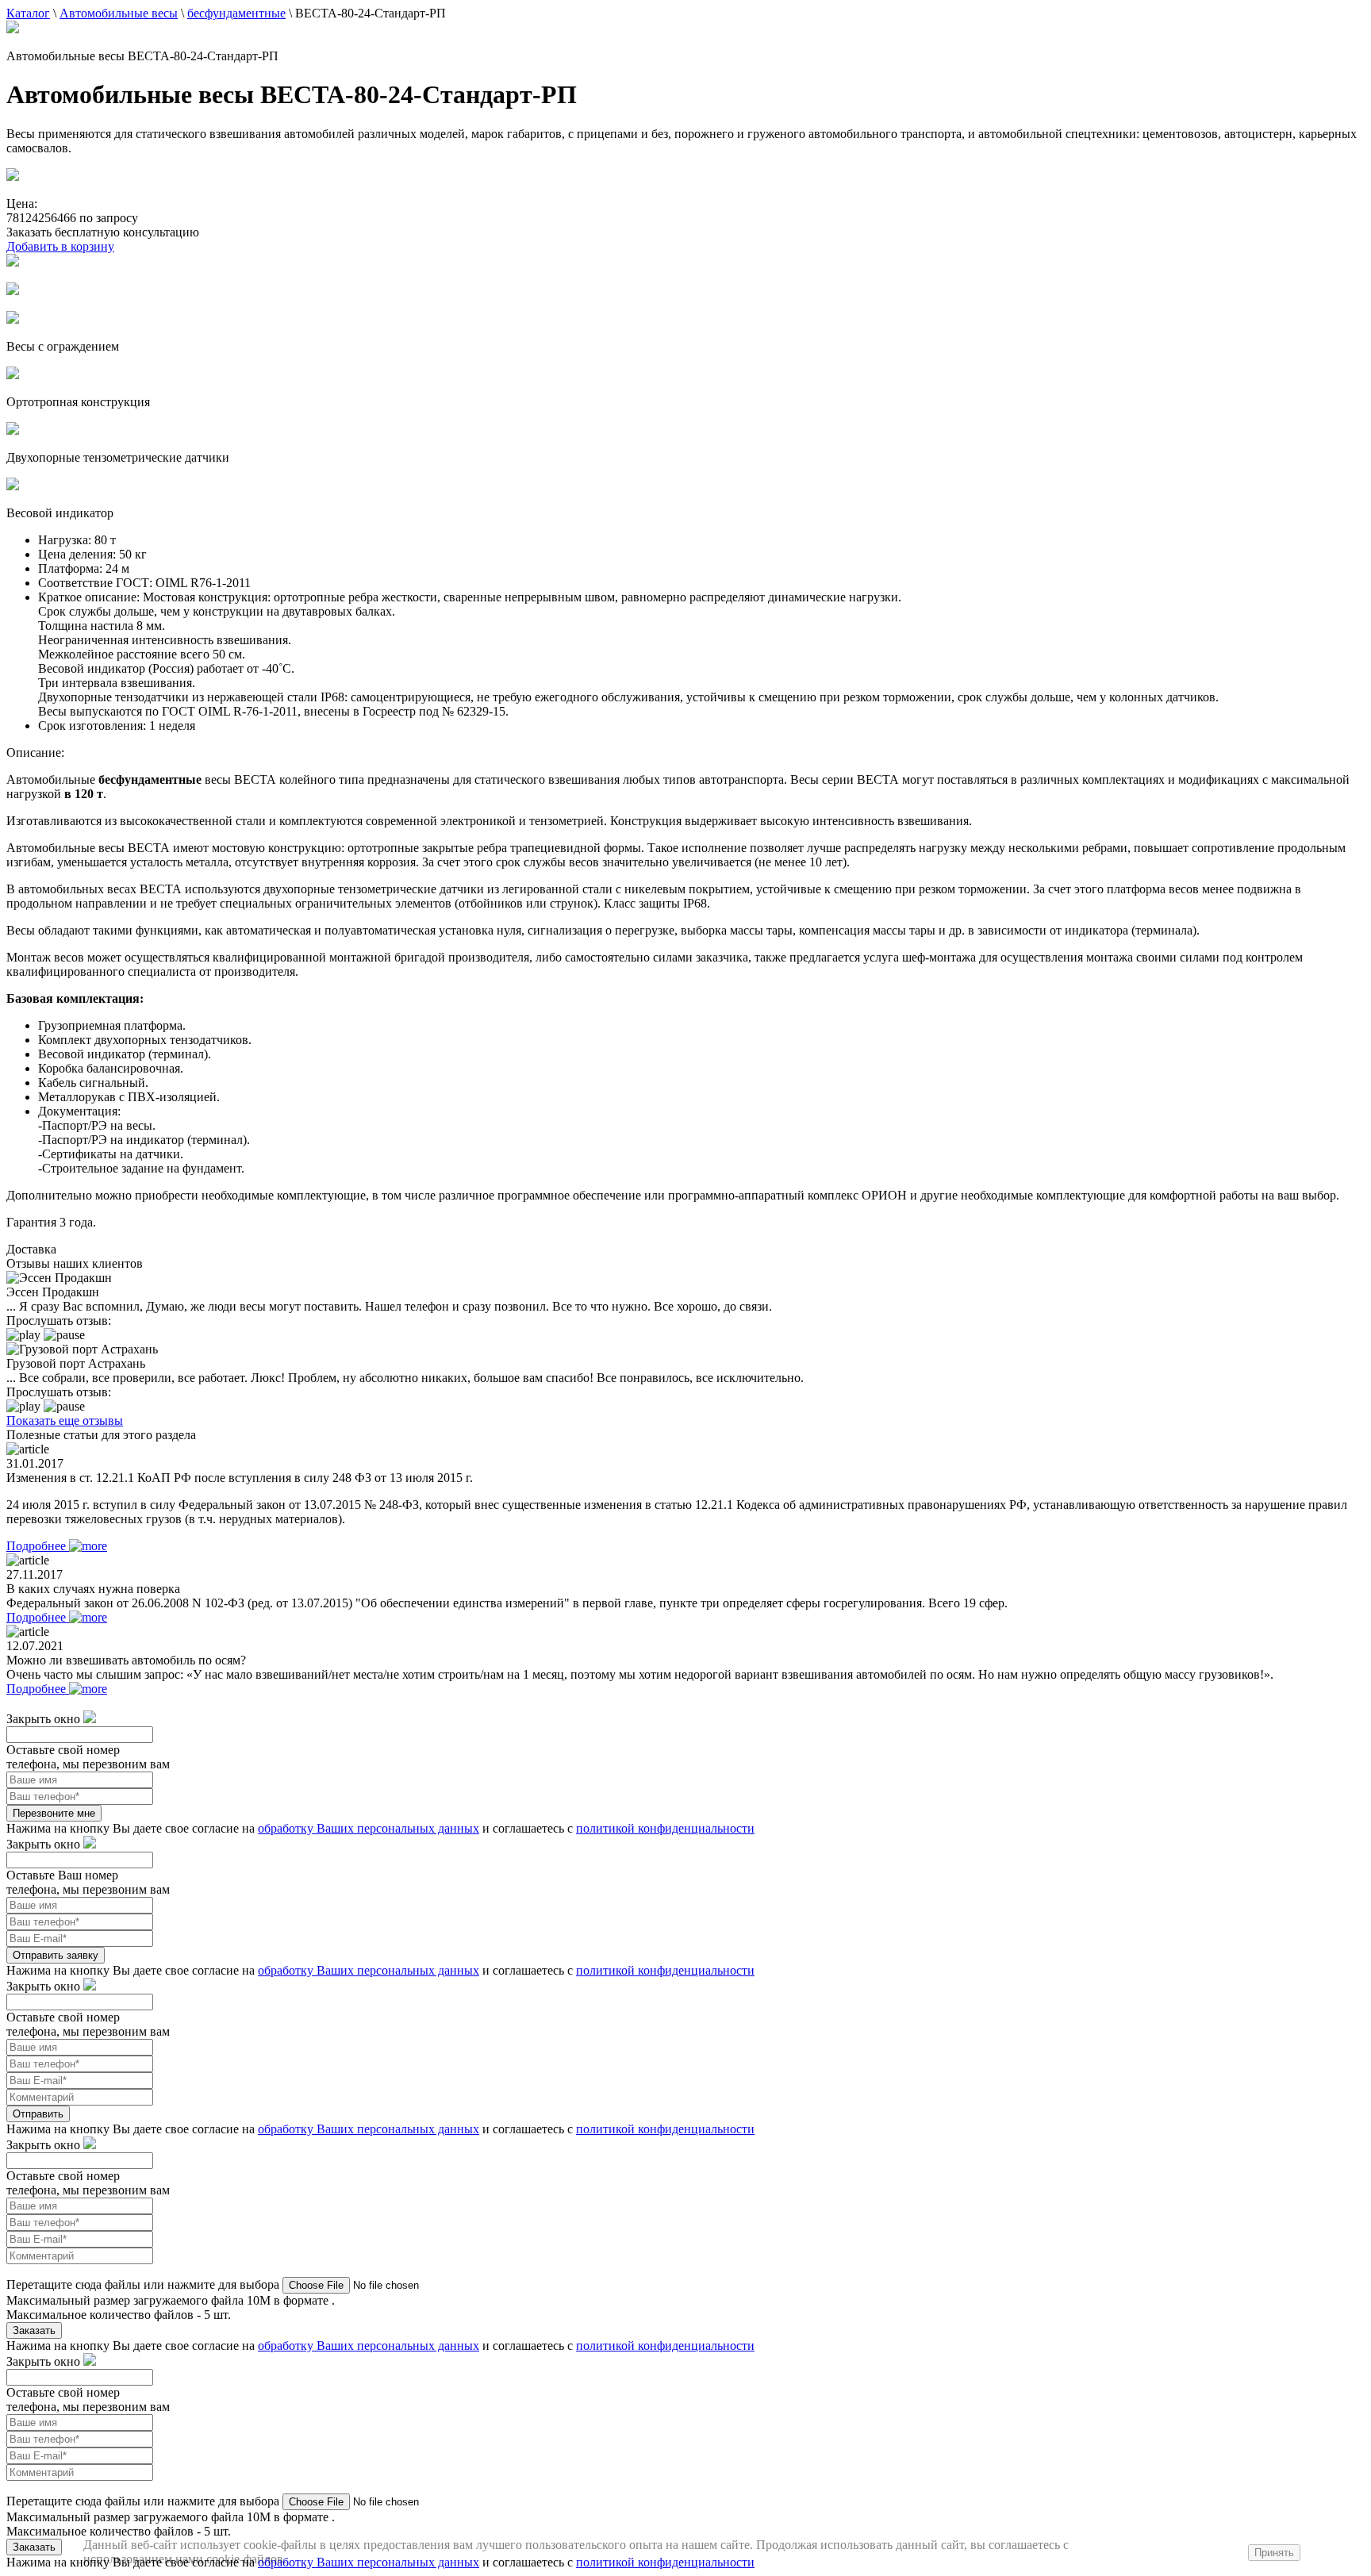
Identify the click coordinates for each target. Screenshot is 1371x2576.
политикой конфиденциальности (665, 1828)
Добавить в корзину (60, 246)
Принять (1274, 2553)
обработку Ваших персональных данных (369, 1828)
